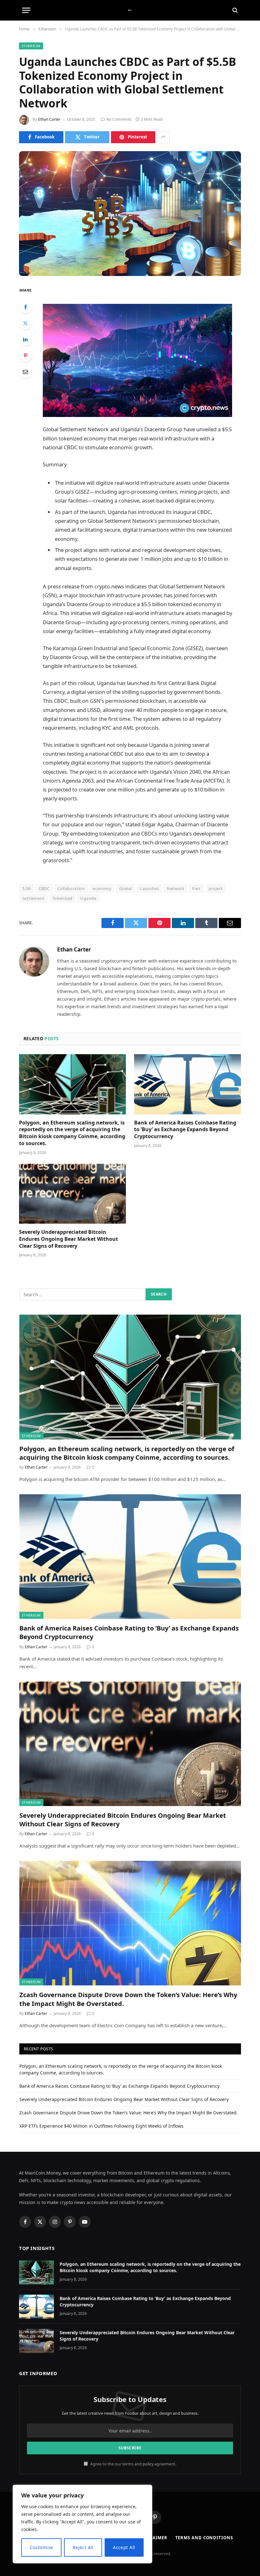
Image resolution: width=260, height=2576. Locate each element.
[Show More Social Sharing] (163, 137)
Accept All (124, 2547)
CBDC (44, 888)
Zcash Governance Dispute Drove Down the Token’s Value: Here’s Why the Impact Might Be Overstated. (128, 1999)
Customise (42, 2547)
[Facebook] (25, 307)
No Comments (119, 119)
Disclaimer (153, 2538)
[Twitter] (25, 323)
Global (126, 888)
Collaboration (71, 888)
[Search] (234, 10)
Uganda (88, 898)
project (216, 888)
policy (148, 2464)
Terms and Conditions (204, 2538)
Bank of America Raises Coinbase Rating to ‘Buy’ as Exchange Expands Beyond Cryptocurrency (185, 1130)
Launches (149, 888)
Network (175, 888)
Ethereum (31, 46)
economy (102, 888)
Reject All (83, 2547)
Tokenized (62, 898)
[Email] (25, 372)
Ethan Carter (49, 119)
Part (196, 888)
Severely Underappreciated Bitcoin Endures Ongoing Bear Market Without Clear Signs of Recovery (68, 1239)
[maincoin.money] (130, 10)
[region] (82, 2524)
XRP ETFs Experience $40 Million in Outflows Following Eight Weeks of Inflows (101, 2126)
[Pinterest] (25, 356)
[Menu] (26, 10)
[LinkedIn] (25, 339)
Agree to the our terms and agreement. (133, 2464)
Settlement (33, 898)
